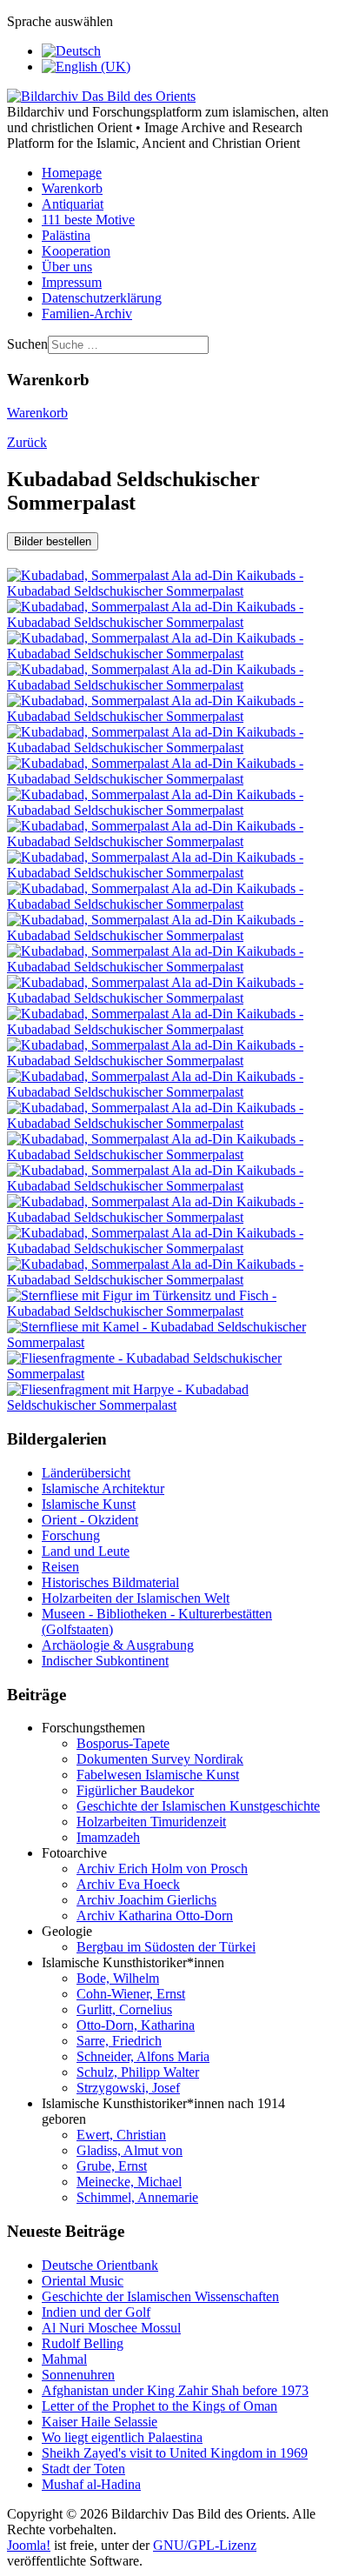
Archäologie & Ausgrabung (118, 1645)
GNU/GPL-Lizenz (205, 2545)
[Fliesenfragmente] (169, 1374)
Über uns (67, 267)
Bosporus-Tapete (123, 1743)
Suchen (27, 344)
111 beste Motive (88, 220)
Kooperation (76, 251)
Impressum (72, 282)
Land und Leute (86, 1551)
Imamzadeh (108, 1837)
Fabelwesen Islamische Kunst (158, 1775)
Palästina (66, 235)
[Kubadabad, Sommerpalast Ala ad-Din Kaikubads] (169, 591)
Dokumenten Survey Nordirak (160, 1759)
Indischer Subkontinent (105, 1661)
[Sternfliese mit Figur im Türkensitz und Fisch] (169, 1311)
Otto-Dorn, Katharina (136, 2025)
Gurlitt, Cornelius (124, 2009)
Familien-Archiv (87, 314)
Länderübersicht (86, 1473)
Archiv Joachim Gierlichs (146, 1900)
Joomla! (29, 2545)
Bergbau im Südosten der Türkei (166, 1947)
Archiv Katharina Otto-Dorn (155, 1915)
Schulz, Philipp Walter (138, 2072)
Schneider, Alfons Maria (143, 2056)
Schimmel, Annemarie (137, 2197)
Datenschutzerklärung (102, 298)
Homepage (72, 173)
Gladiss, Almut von (130, 2150)
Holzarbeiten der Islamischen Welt (136, 1598)
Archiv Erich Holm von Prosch (162, 1869)
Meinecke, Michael (129, 2182)
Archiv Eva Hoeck (128, 1884)
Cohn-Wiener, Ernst (131, 1994)
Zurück (27, 442)
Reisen (60, 1567)
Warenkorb (72, 188)
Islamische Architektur (103, 1488)
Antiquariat (73, 204)
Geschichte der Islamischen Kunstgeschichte (198, 1806)
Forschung (71, 1535)
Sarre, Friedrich (119, 2041)
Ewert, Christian (121, 2135)
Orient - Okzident (90, 1520)
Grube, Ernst (112, 2166)
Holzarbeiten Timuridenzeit (151, 1822)
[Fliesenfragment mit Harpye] (169, 1405)
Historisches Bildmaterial (110, 1582)
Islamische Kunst (89, 1504)
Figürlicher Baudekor (135, 1790)
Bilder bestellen (53, 541)
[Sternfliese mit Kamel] (169, 1342)
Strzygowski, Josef (128, 2088)
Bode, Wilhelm (118, 1978)
